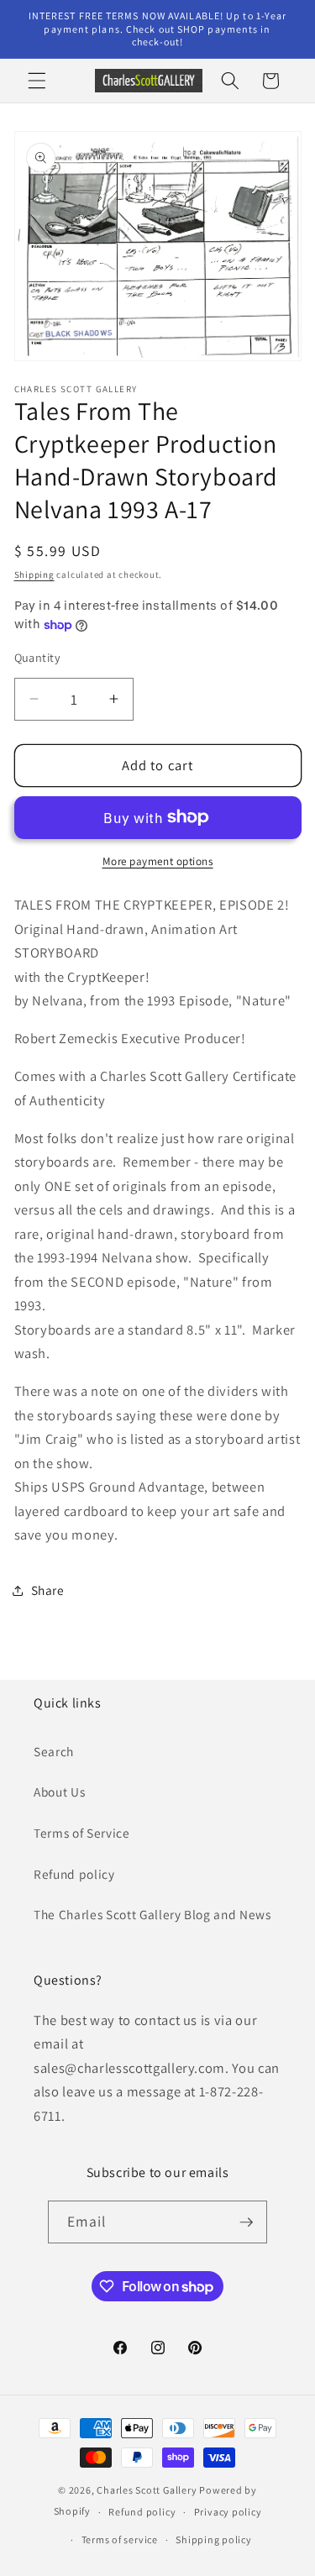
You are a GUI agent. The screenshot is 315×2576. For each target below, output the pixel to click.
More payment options (158, 861)
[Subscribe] (246, 2222)
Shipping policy (214, 2539)
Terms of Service (82, 1833)
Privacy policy (228, 2512)
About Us (59, 1792)
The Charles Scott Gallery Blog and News (152, 1914)
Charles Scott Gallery (147, 2490)
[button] (37, 81)
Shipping (34, 574)
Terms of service (120, 2539)
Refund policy (74, 1874)
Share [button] (48, 1590)
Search (54, 1751)
